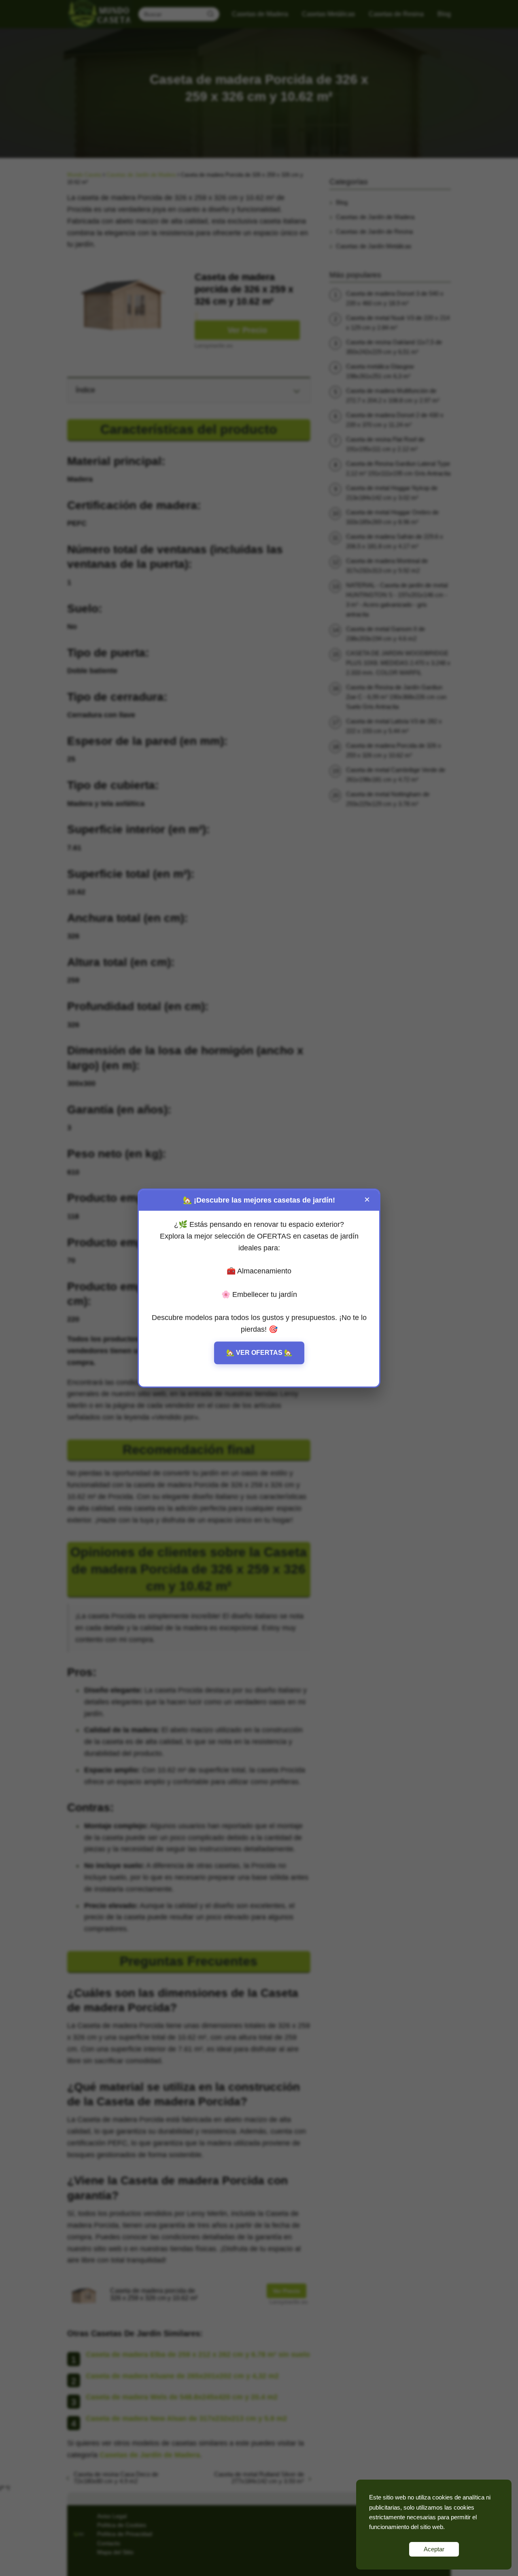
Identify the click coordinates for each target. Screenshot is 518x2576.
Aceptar (434, 2549)
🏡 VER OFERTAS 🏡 (259, 1353)
